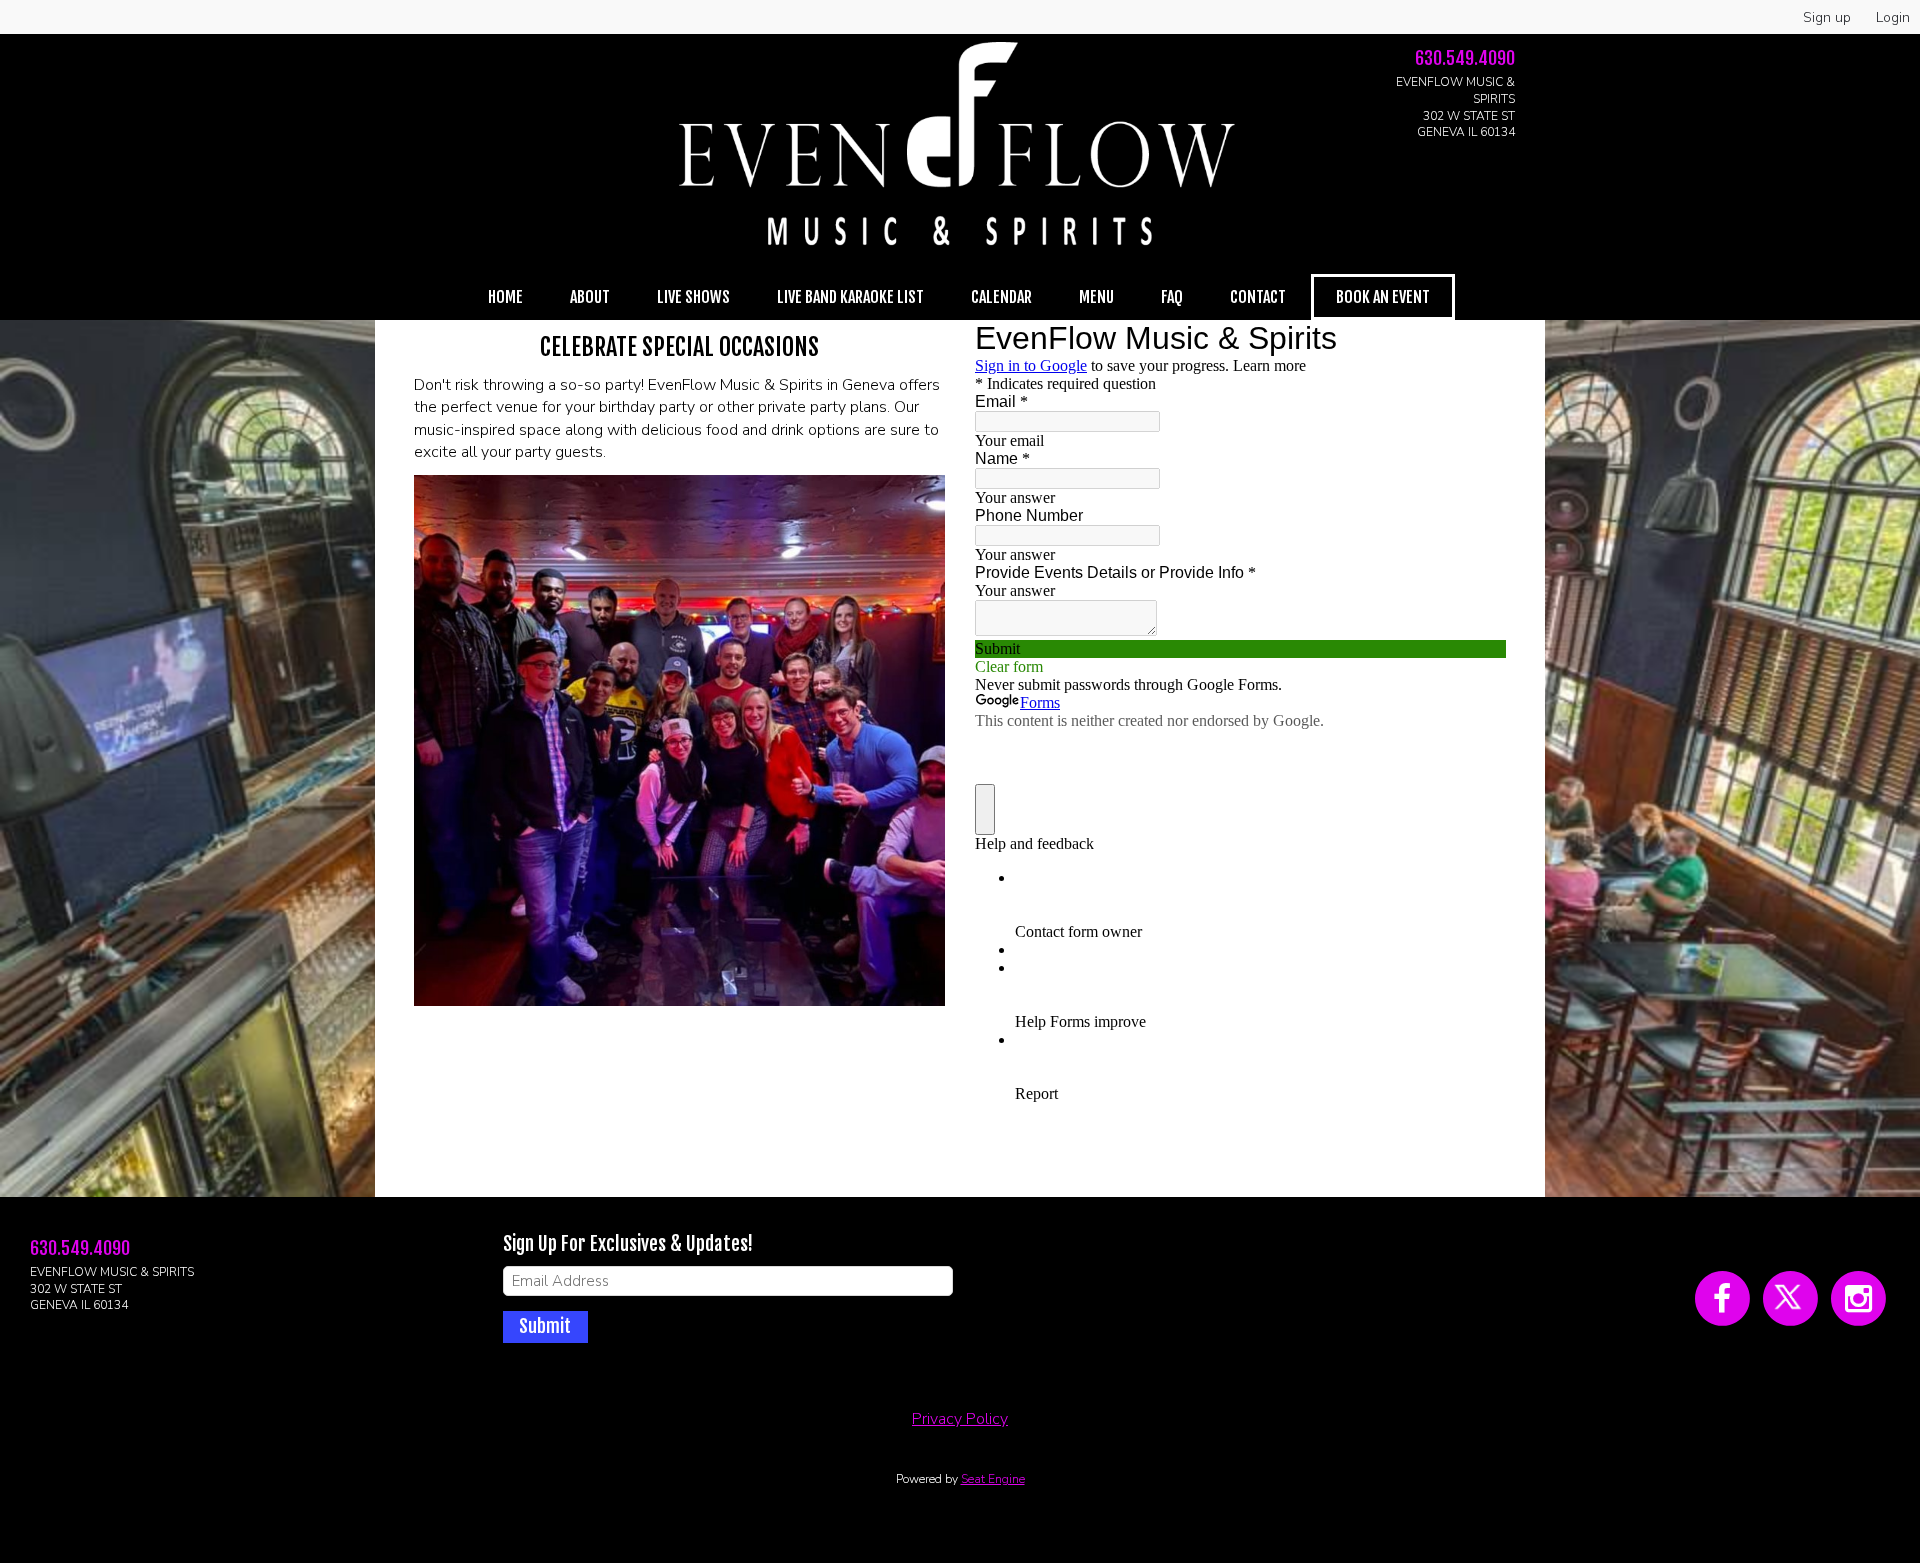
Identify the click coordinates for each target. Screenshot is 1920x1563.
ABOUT (590, 297)
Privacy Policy (960, 1419)
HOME (505, 297)
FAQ (1172, 297)
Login (1893, 17)
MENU (1096, 297)
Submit (545, 1326)
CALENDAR (1001, 297)
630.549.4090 (1465, 58)
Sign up (1827, 17)
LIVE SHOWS (693, 297)
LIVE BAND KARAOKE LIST (850, 297)
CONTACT (1258, 297)
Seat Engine (993, 1479)
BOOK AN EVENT (1383, 297)
